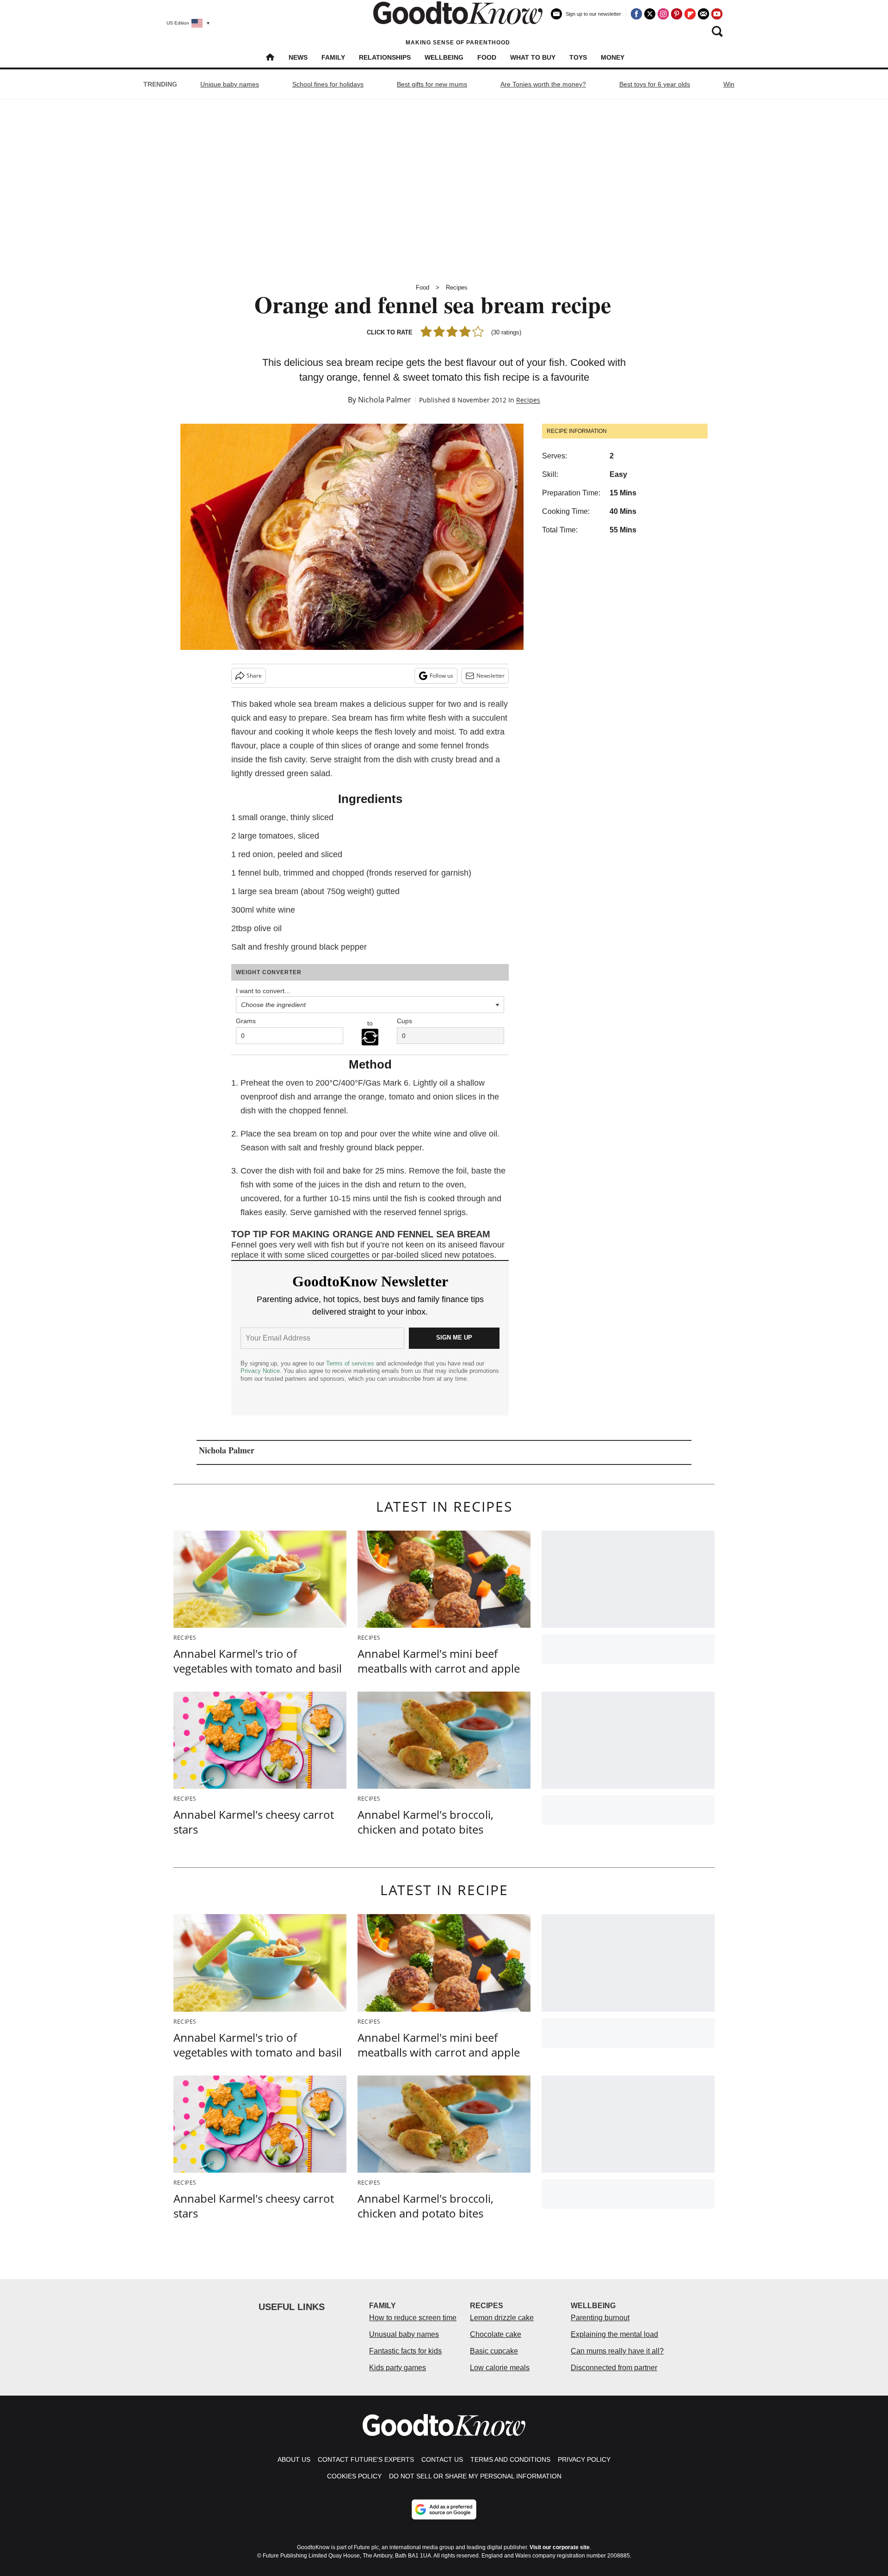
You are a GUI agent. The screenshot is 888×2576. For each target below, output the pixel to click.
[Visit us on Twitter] (650, 14)
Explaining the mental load (614, 2334)
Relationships (385, 57)
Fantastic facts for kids (405, 2351)
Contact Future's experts (366, 2459)
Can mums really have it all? (617, 2351)
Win (729, 84)
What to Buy (533, 57)
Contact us (442, 2459)
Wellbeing (444, 57)
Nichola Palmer (385, 400)
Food (487, 57)
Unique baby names (230, 84)
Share (254, 676)
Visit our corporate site (560, 2547)
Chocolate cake (496, 2334)
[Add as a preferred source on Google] (444, 2509)
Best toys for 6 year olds (655, 84)
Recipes (457, 287)
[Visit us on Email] (703, 14)
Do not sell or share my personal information (475, 2476)
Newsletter (490, 676)
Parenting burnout (600, 2318)
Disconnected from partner (614, 2368)
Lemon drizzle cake (502, 2318)
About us (294, 2459)
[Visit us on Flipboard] (690, 14)
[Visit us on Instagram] (663, 14)
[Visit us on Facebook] (636, 14)
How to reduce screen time (413, 2318)
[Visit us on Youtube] (717, 14)
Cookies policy (354, 2476)
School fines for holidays (328, 84)
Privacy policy (584, 2459)
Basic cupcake (494, 2351)
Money (613, 57)
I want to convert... (263, 991)
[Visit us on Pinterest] (677, 14)
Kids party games (398, 2368)
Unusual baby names (404, 2334)
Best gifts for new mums (432, 84)
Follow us (441, 676)
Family (333, 57)
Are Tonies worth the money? (543, 84)
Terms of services (351, 1363)
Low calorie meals (500, 2368)
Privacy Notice (260, 1371)
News (298, 57)
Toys (578, 57)
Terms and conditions (510, 2459)
